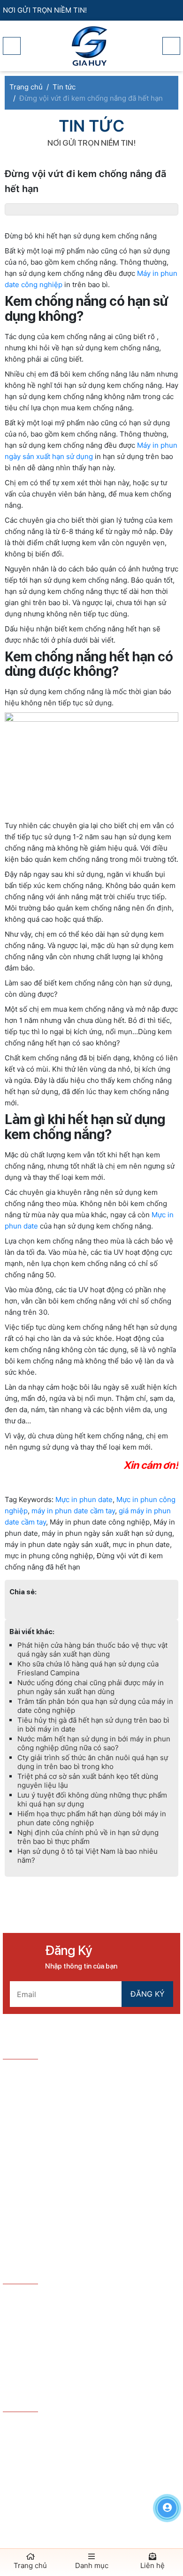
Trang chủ (30, 2565)
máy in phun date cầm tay (73, 1511)
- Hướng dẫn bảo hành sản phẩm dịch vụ (75, 2313)
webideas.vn (113, 2472)
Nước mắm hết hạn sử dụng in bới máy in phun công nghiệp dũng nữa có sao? (94, 1743)
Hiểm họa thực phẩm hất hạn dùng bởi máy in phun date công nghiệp (92, 1818)
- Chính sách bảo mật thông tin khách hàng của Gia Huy (87, 2357)
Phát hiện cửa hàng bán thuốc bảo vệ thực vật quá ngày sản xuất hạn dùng (92, 1650)
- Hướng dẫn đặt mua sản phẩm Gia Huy (75, 2298)
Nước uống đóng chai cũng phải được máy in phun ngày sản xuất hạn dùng (91, 1687)
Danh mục (92, 2565)
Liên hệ (152, 2565)
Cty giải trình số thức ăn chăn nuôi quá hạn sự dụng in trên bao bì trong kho (93, 1762)
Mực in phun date (84, 1499)
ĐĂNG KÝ (148, 1994)
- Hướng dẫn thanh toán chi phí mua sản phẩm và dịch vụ (91, 2332)
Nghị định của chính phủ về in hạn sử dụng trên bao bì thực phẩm (88, 1837)
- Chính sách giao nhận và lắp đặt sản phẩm (81, 2376)
